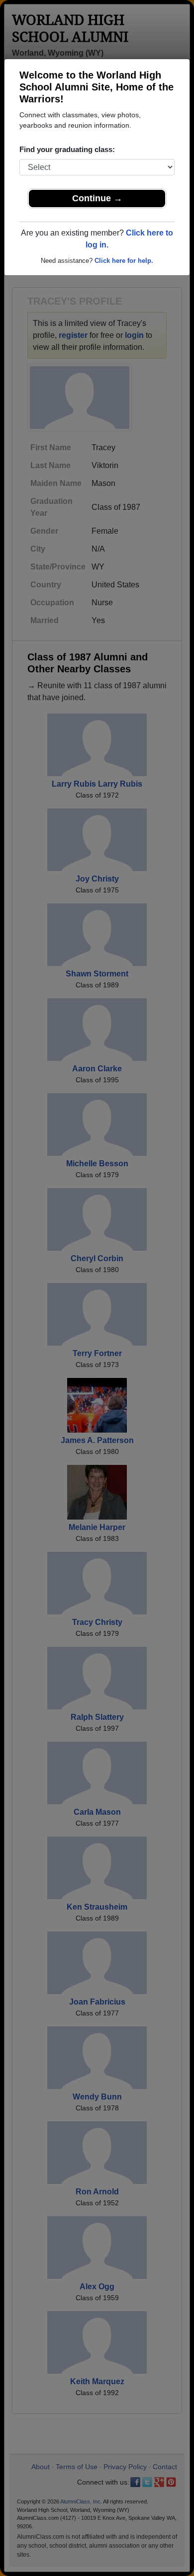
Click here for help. (124, 261)
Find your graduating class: (67, 149)
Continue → (97, 198)
